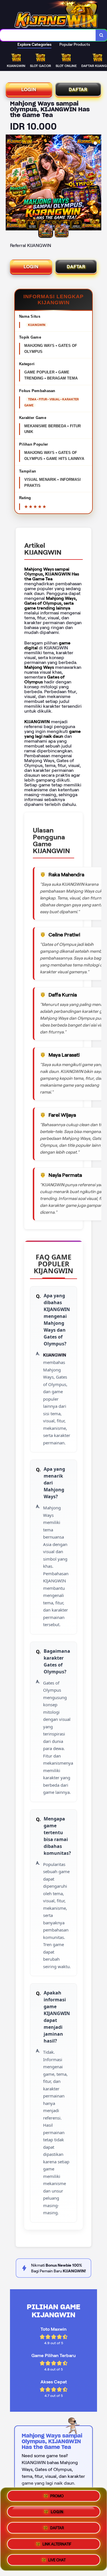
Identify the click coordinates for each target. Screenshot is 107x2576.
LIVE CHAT (57, 2558)
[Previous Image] (10, 183)
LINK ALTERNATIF (57, 2543)
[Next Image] (97, 183)
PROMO (57, 2498)
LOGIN (29, 89)
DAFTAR (78, 89)
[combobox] (48, 35)
